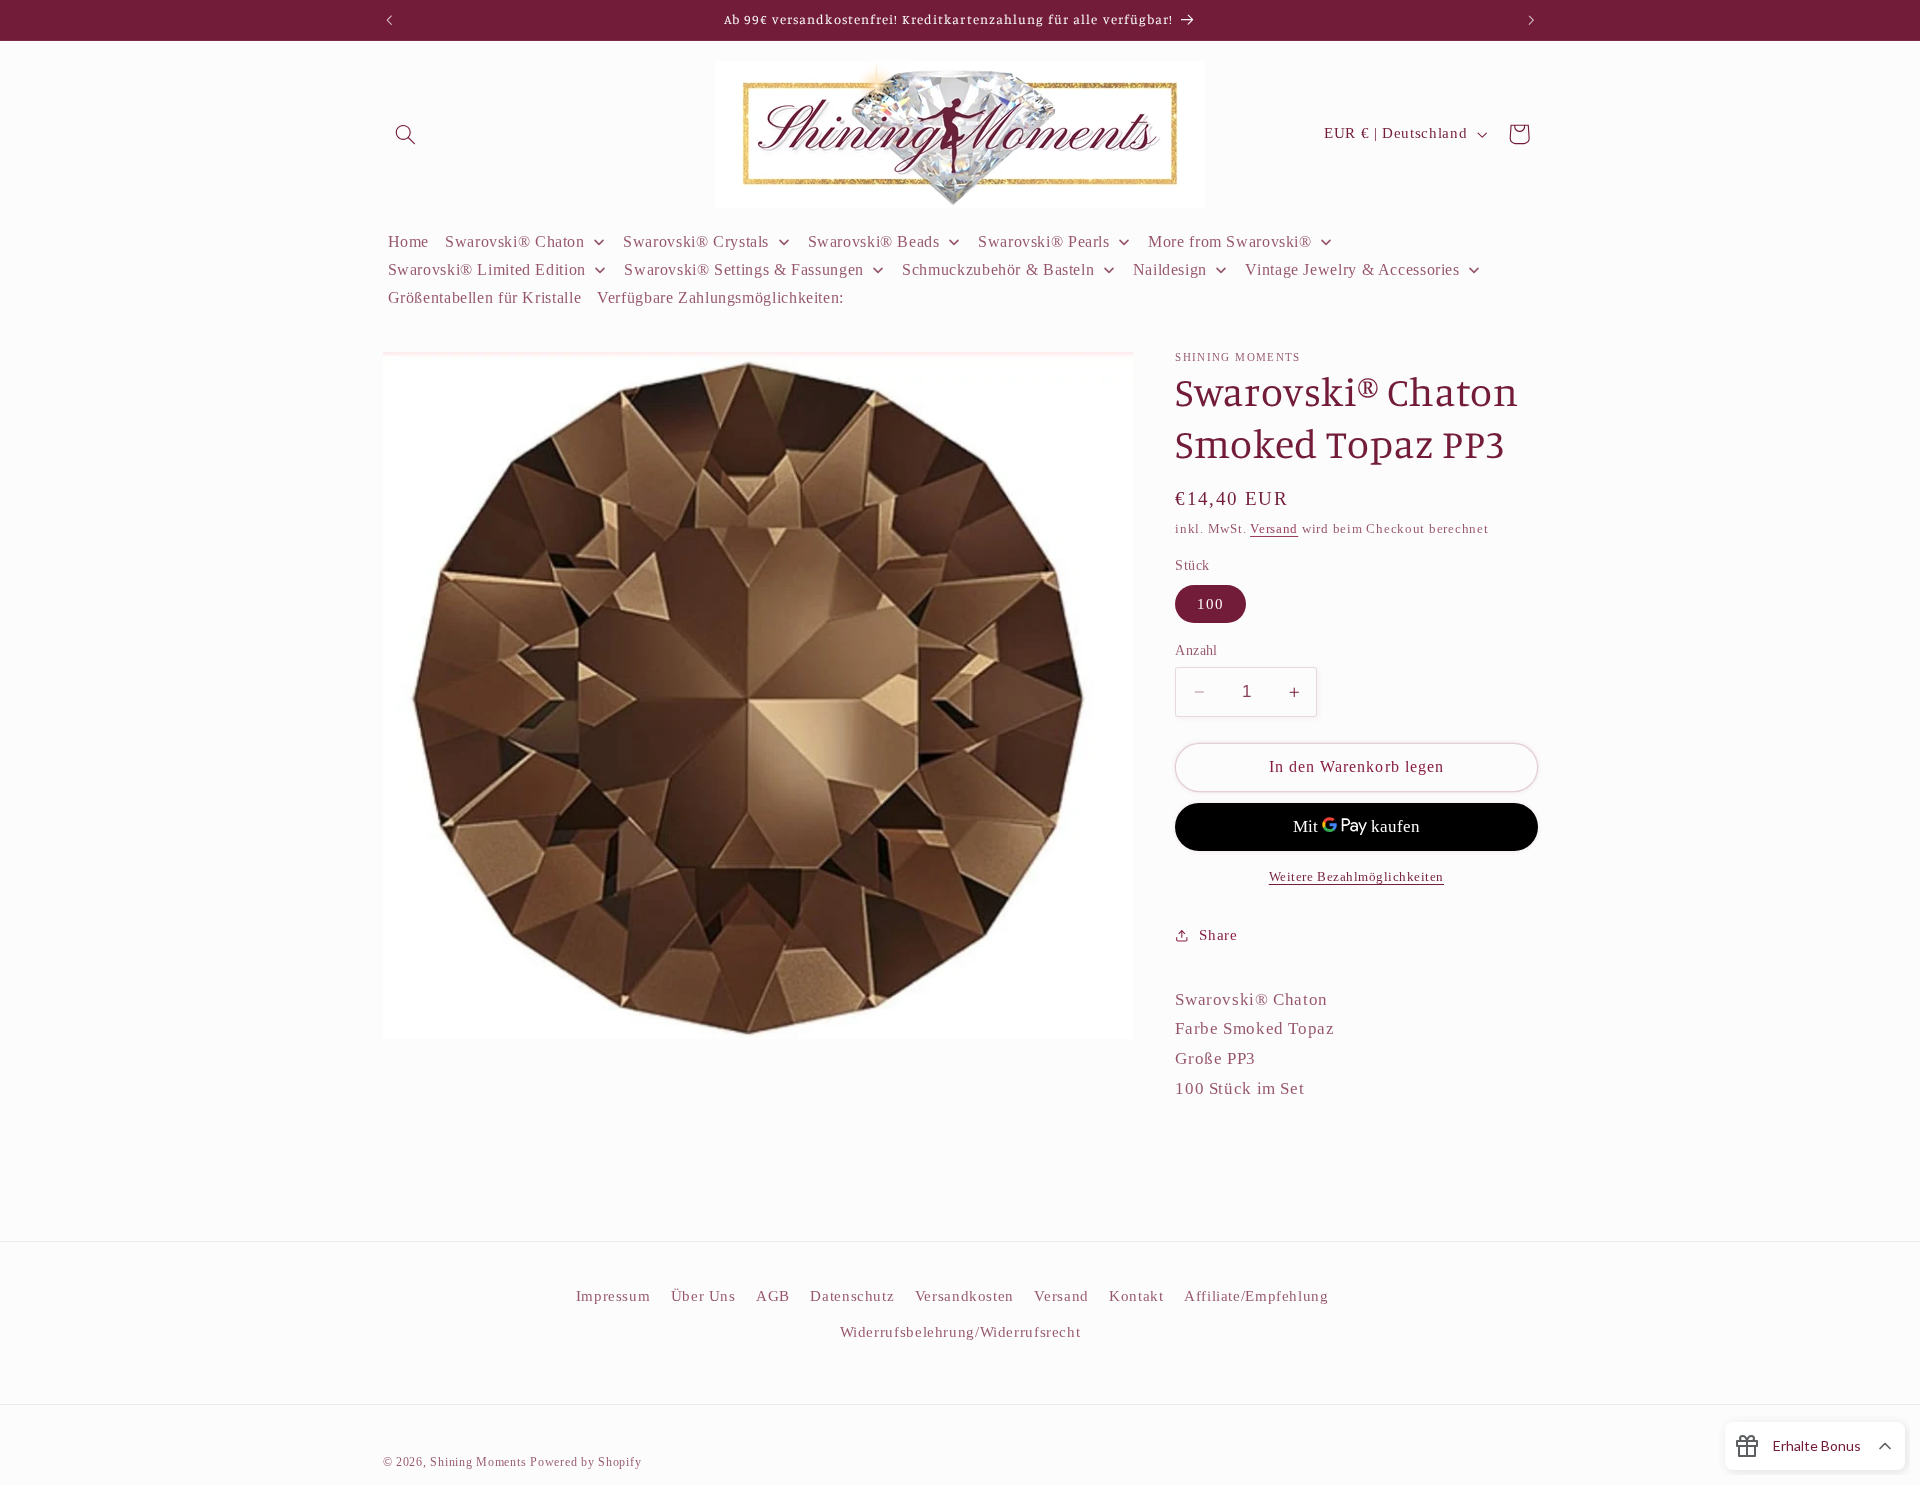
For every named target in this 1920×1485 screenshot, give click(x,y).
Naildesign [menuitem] (1170, 269)
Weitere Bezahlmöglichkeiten (1356, 877)
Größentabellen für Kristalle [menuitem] (485, 297)
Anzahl (1196, 650)
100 (1210, 604)
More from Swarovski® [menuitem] (1230, 241)
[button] (406, 134)
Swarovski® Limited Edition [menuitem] (487, 269)
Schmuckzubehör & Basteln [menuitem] (998, 269)
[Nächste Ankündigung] (1531, 20)
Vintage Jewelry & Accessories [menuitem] (1352, 269)
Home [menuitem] (409, 241)
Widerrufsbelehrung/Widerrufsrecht (960, 1332)
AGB (773, 1296)
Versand (1274, 529)
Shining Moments (480, 1462)
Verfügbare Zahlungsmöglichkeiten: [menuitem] (720, 297)
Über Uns (703, 1296)
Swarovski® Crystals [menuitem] (696, 241)
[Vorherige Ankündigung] (389, 20)
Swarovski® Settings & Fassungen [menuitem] (744, 269)
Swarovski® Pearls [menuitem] (1044, 241)
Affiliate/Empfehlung (1256, 1296)
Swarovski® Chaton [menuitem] (515, 241)
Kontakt (1136, 1296)
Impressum (613, 1296)
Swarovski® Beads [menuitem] (874, 241)
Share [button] (1218, 935)
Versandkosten (964, 1296)
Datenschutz (852, 1296)
